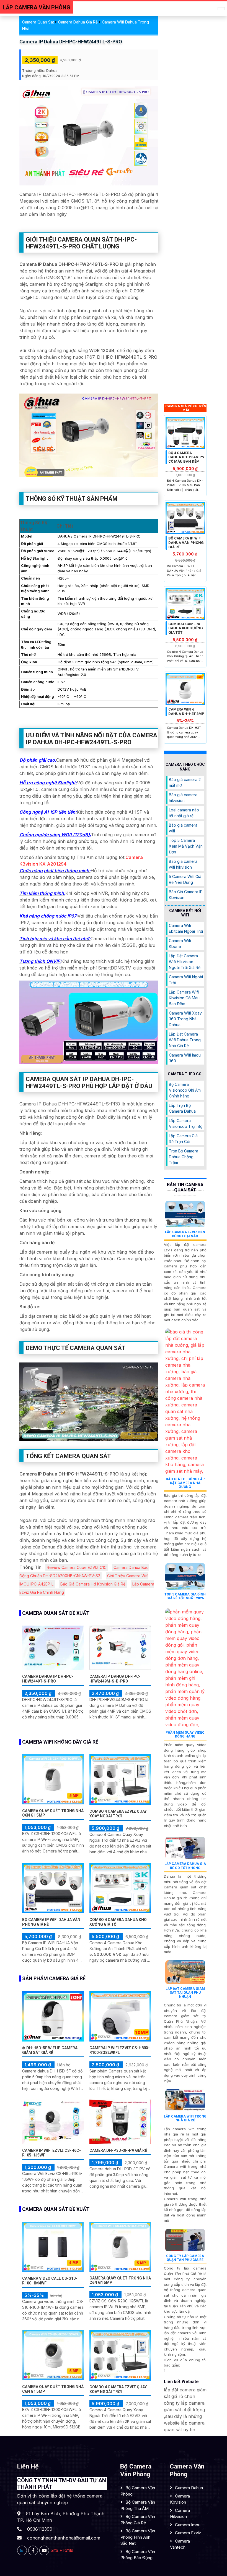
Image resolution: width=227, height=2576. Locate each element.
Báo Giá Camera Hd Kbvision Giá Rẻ (93, 1584)
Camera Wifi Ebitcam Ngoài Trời (186, 928)
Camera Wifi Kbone (180, 944)
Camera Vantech (180, 2544)
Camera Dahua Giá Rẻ (78, 22)
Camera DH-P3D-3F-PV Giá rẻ (118, 2150)
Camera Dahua (189, 2488)
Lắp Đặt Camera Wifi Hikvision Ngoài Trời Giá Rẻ (185, 962)
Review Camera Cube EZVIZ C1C (77, 1567)
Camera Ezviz (188, 2533)
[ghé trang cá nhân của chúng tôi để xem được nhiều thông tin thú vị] (33, 2550)
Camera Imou (188, 2525)
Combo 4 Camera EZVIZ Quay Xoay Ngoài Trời (118, 1814)
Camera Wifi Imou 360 (185, 1058)
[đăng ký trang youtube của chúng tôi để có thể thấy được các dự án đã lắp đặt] (44, 2550)
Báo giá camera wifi (183, 828)
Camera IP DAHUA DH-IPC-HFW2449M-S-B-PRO (115, 1679)
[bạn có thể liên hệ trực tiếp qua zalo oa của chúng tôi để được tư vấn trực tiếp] (22, 2550)
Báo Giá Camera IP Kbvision (186, 895)
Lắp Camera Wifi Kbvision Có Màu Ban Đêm (184, 998)
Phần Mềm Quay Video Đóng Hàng (185, 1734)
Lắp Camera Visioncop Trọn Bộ (186, 1123)
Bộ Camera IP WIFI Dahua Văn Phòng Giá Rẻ (186, 543)
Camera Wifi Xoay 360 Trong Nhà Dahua (185, 1019)
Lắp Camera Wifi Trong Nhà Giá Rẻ (185, 2118)
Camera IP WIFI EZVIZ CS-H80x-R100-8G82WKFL (120, 2050)
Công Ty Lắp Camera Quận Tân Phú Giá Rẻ (185, 2258)
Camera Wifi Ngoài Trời (186, 980)
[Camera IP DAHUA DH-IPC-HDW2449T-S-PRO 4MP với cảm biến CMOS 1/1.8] (53, 1647)
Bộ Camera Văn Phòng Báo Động (138, 2555)
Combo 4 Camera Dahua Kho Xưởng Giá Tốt (118, 1922)
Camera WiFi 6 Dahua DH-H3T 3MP (186, 712)
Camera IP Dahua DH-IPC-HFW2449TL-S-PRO (71, 42)
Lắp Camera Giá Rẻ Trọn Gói (183, 1139)
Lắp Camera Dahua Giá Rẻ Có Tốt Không (185, 1866)
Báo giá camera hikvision (183, 798)
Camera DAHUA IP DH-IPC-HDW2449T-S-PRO (48, 1679)
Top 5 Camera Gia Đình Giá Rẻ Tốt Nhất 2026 (185, 1596)
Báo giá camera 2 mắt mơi (185, 782)
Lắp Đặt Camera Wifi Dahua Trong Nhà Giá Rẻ (185, 1040)
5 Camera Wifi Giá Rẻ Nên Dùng (185, 879)
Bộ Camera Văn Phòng (138, 2491)
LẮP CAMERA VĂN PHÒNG (37, 7)
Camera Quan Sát (38, 22)
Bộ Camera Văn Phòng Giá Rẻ (138, 2520)
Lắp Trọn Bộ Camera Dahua (182, 1108)
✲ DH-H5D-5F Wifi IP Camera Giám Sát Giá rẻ (50, 2050)
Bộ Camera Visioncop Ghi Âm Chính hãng (185, 1090)
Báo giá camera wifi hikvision (183, 864)
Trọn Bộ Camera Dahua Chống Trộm (184, 1157)
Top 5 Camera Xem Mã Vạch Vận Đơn (186, 846)
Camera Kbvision (180, 2499)
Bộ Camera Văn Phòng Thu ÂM (138, 2505)
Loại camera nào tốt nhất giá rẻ (184, 813)
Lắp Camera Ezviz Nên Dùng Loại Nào (185, 1234)
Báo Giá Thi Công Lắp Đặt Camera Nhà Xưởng (185, 1483)
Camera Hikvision (180, 2514)
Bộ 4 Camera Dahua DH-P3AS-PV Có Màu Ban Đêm (186, 457)
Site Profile (62, 2550)
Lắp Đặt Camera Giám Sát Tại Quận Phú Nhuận (185, 1993)
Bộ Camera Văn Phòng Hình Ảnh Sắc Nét (138, 2537)
